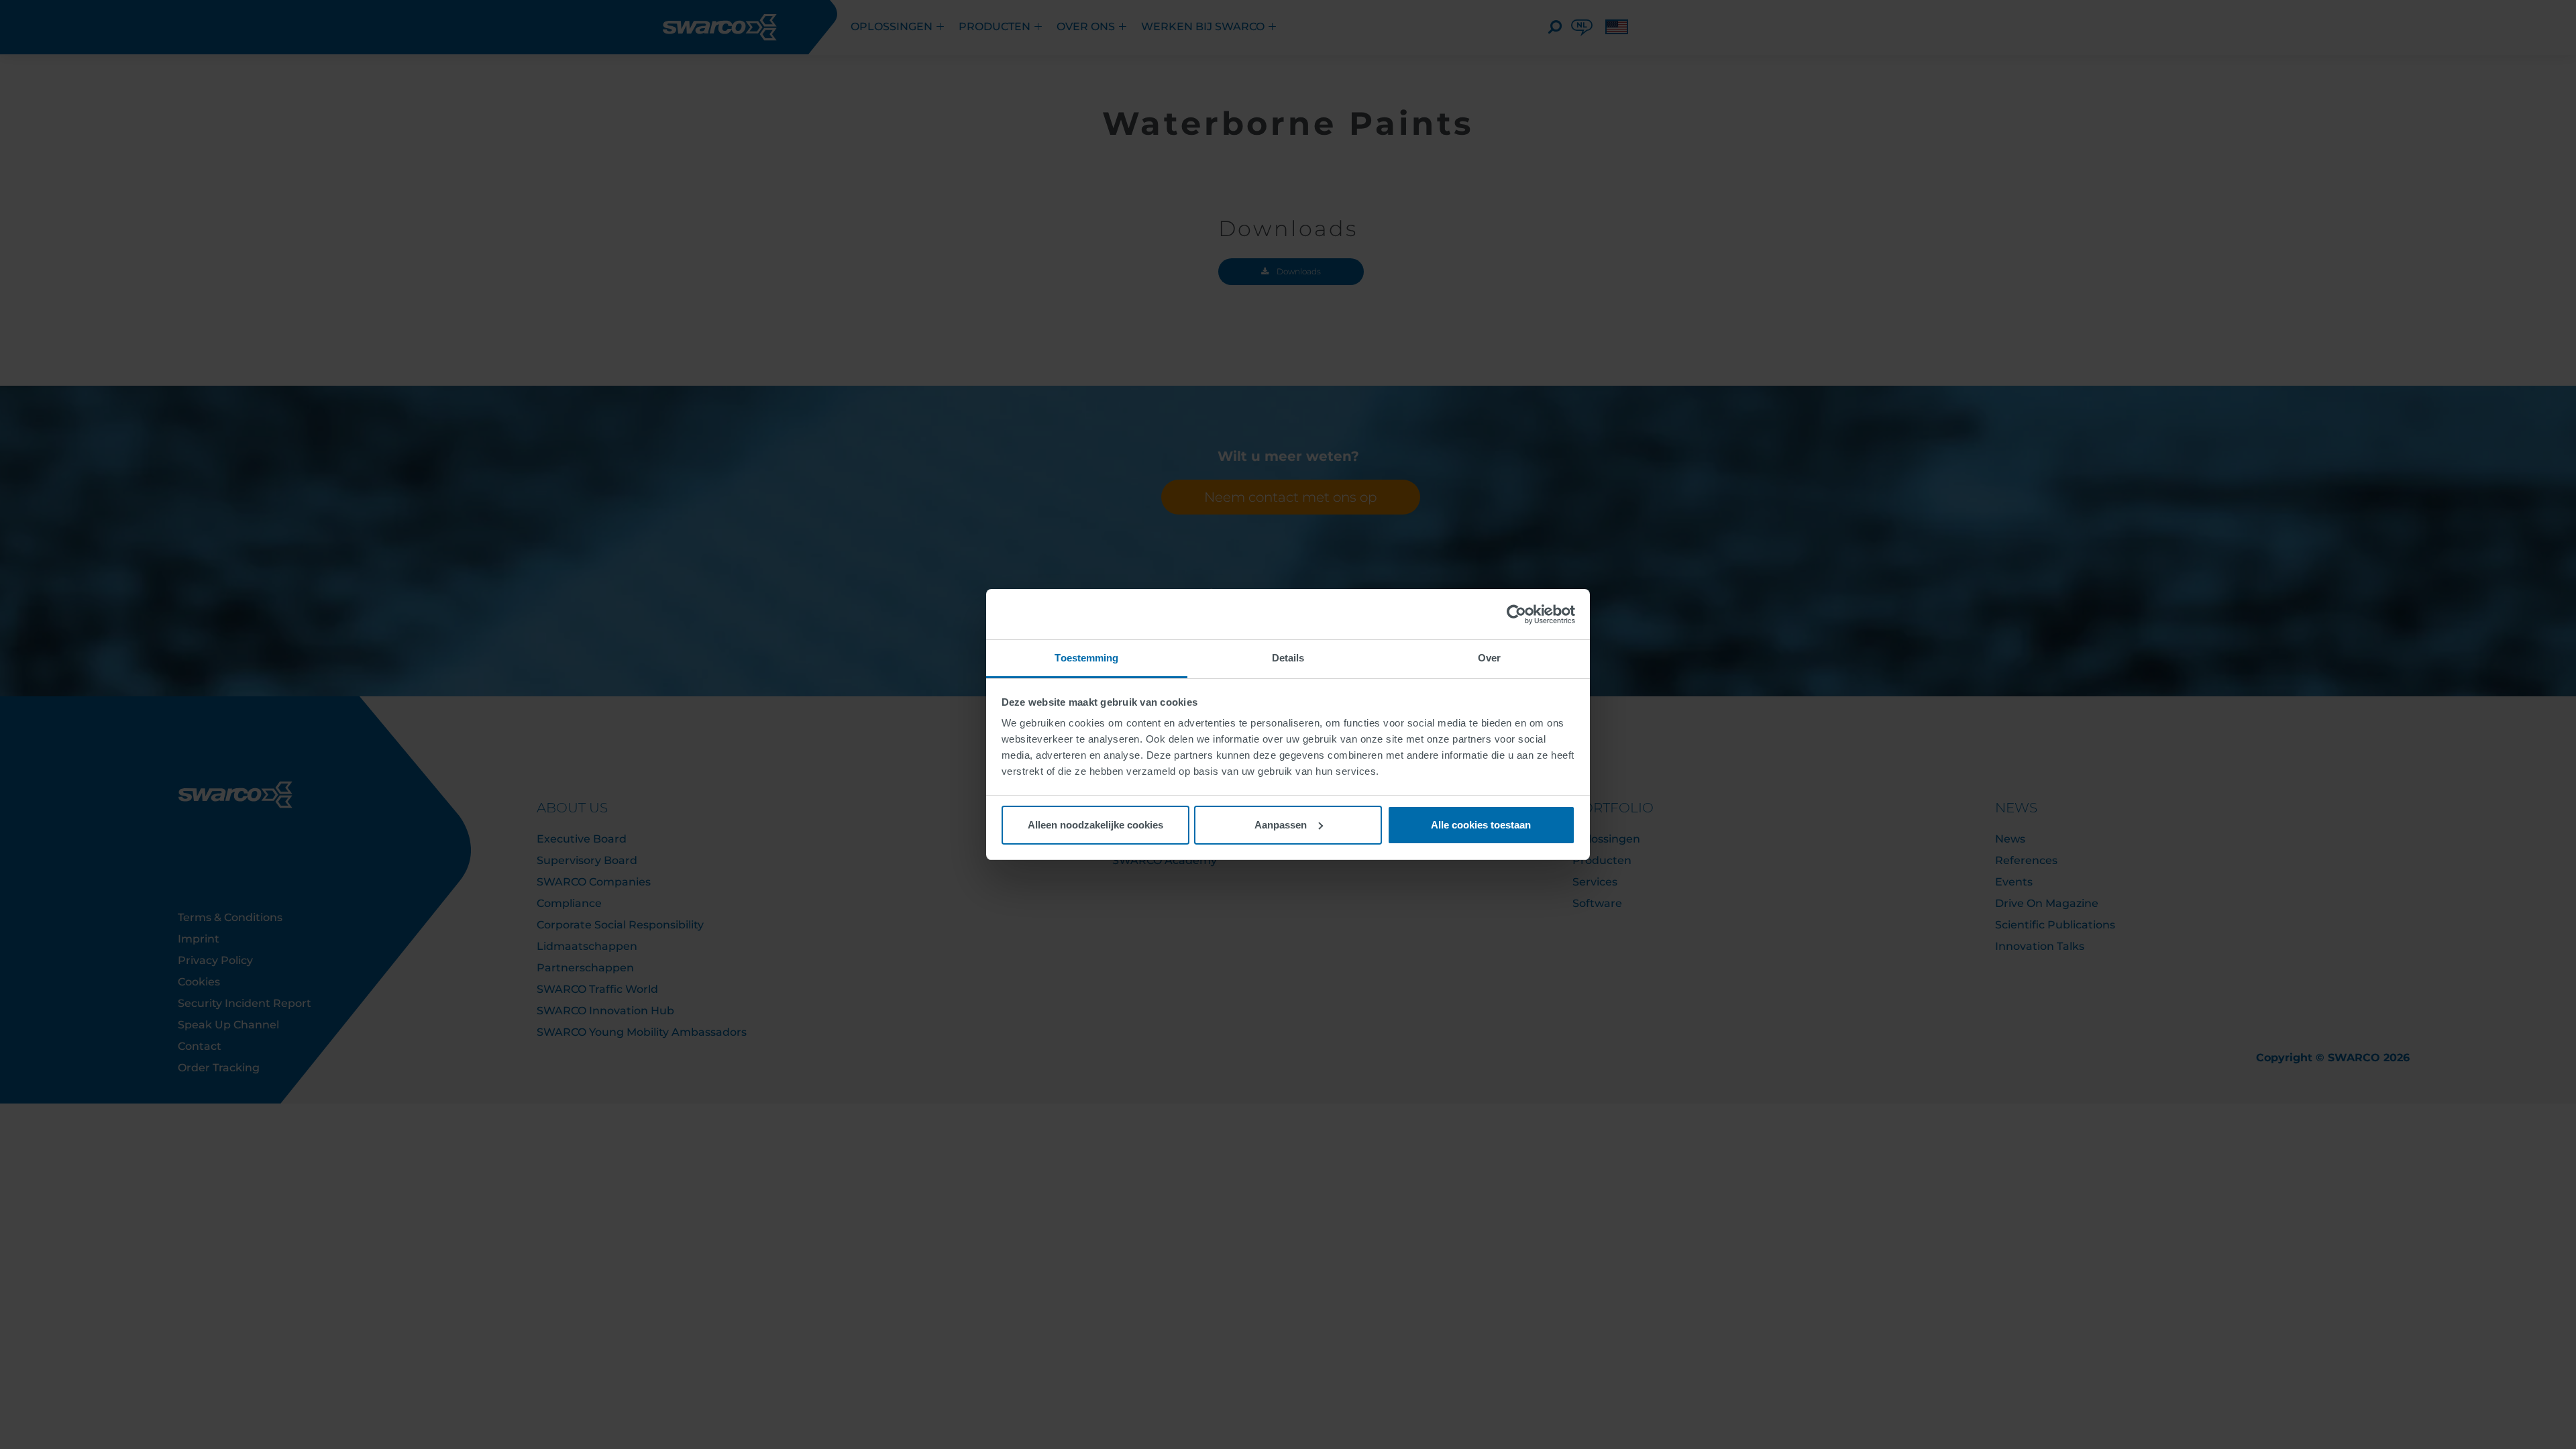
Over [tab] (1489, 658)
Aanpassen (1281, 825)
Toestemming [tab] (1086, 658)
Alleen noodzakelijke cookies (1095, 825)
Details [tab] (1288, 658)
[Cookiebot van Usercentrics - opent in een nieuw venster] (1516, 614)
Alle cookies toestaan (1481, 825)
